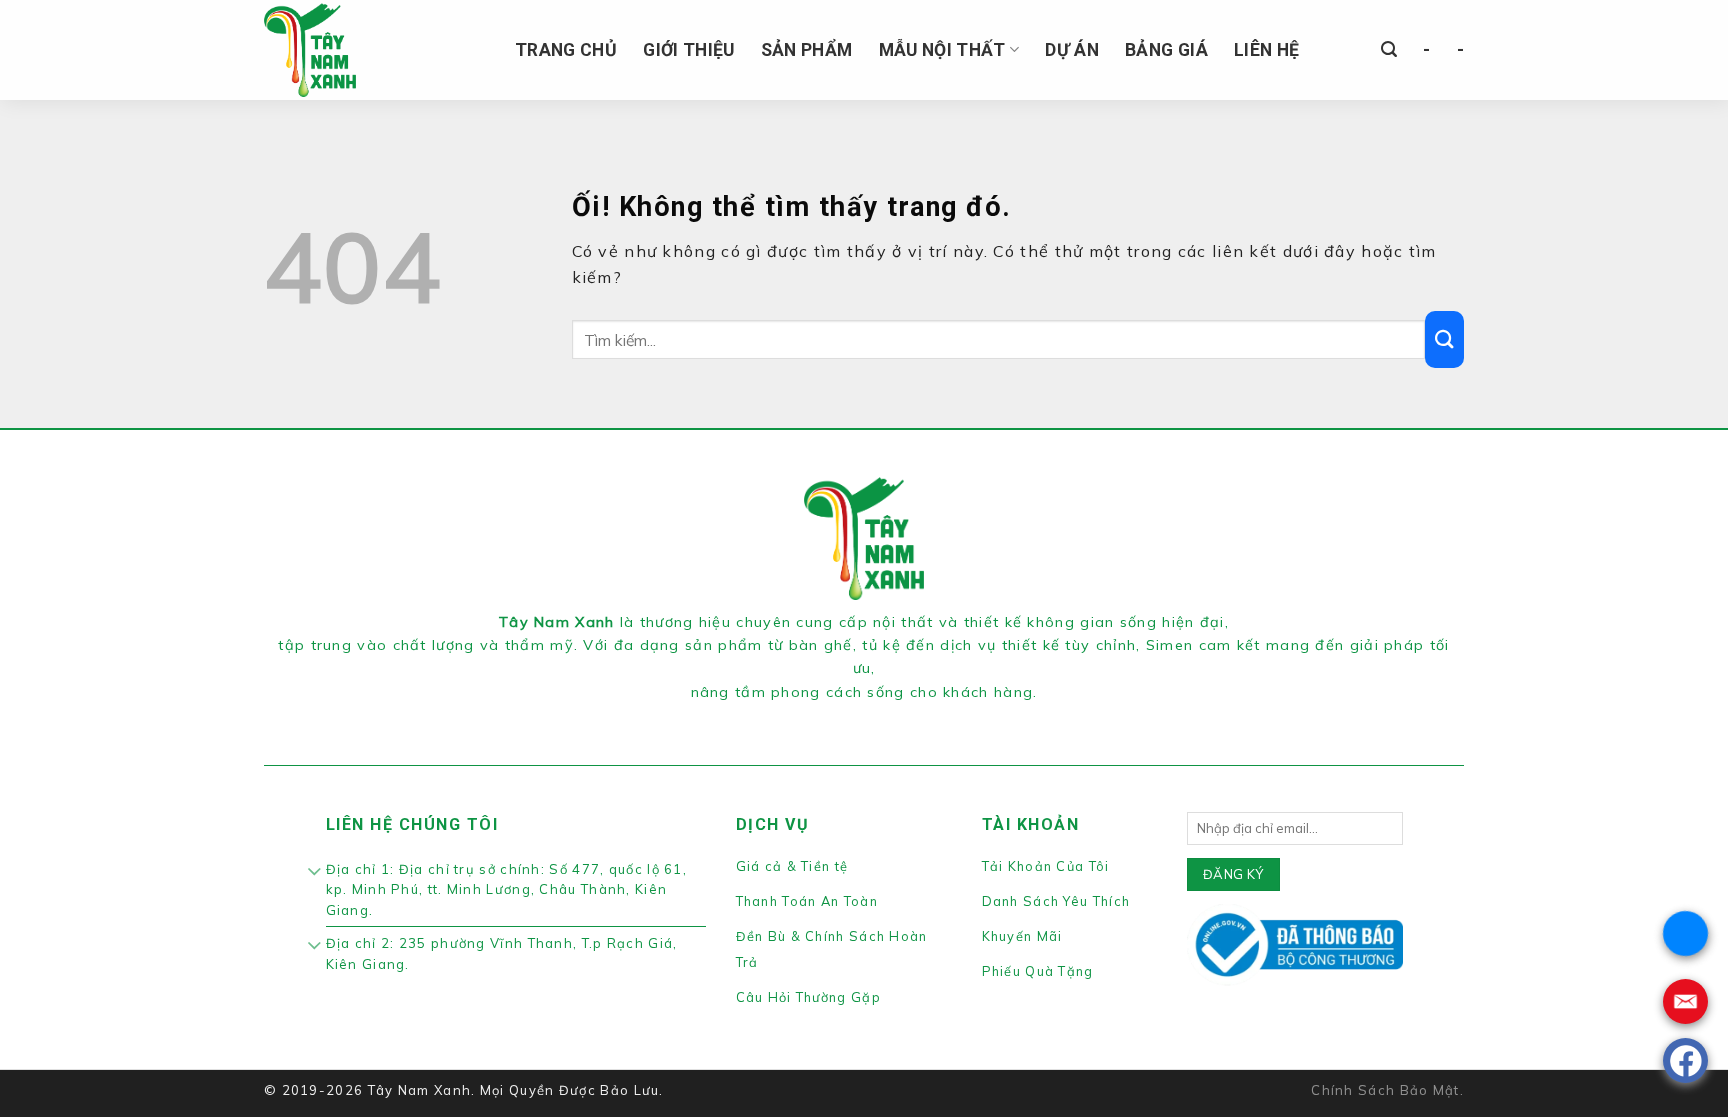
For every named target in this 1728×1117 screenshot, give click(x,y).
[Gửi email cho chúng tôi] (899, 717)
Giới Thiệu (689, 50)
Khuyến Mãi (1022, 936)
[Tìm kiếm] (1389, 49)
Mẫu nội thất (942, 50)
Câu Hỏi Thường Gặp (808, 997)
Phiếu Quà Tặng (1038, 971)
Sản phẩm (807, 50)
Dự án (1072, 50)
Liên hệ (1266, 50)
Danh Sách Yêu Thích (1056, 901)
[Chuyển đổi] (315, 873)
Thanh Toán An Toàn (807, 901)
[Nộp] (1444, 339)
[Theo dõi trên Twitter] (876, 717)
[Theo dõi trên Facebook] (828, 717)
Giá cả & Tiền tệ (792, 866)
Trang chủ (566, 50)
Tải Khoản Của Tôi (1046, 866)
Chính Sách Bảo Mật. (1387, 1090)
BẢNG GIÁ (1166, 50)
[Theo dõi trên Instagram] (852, 717)
